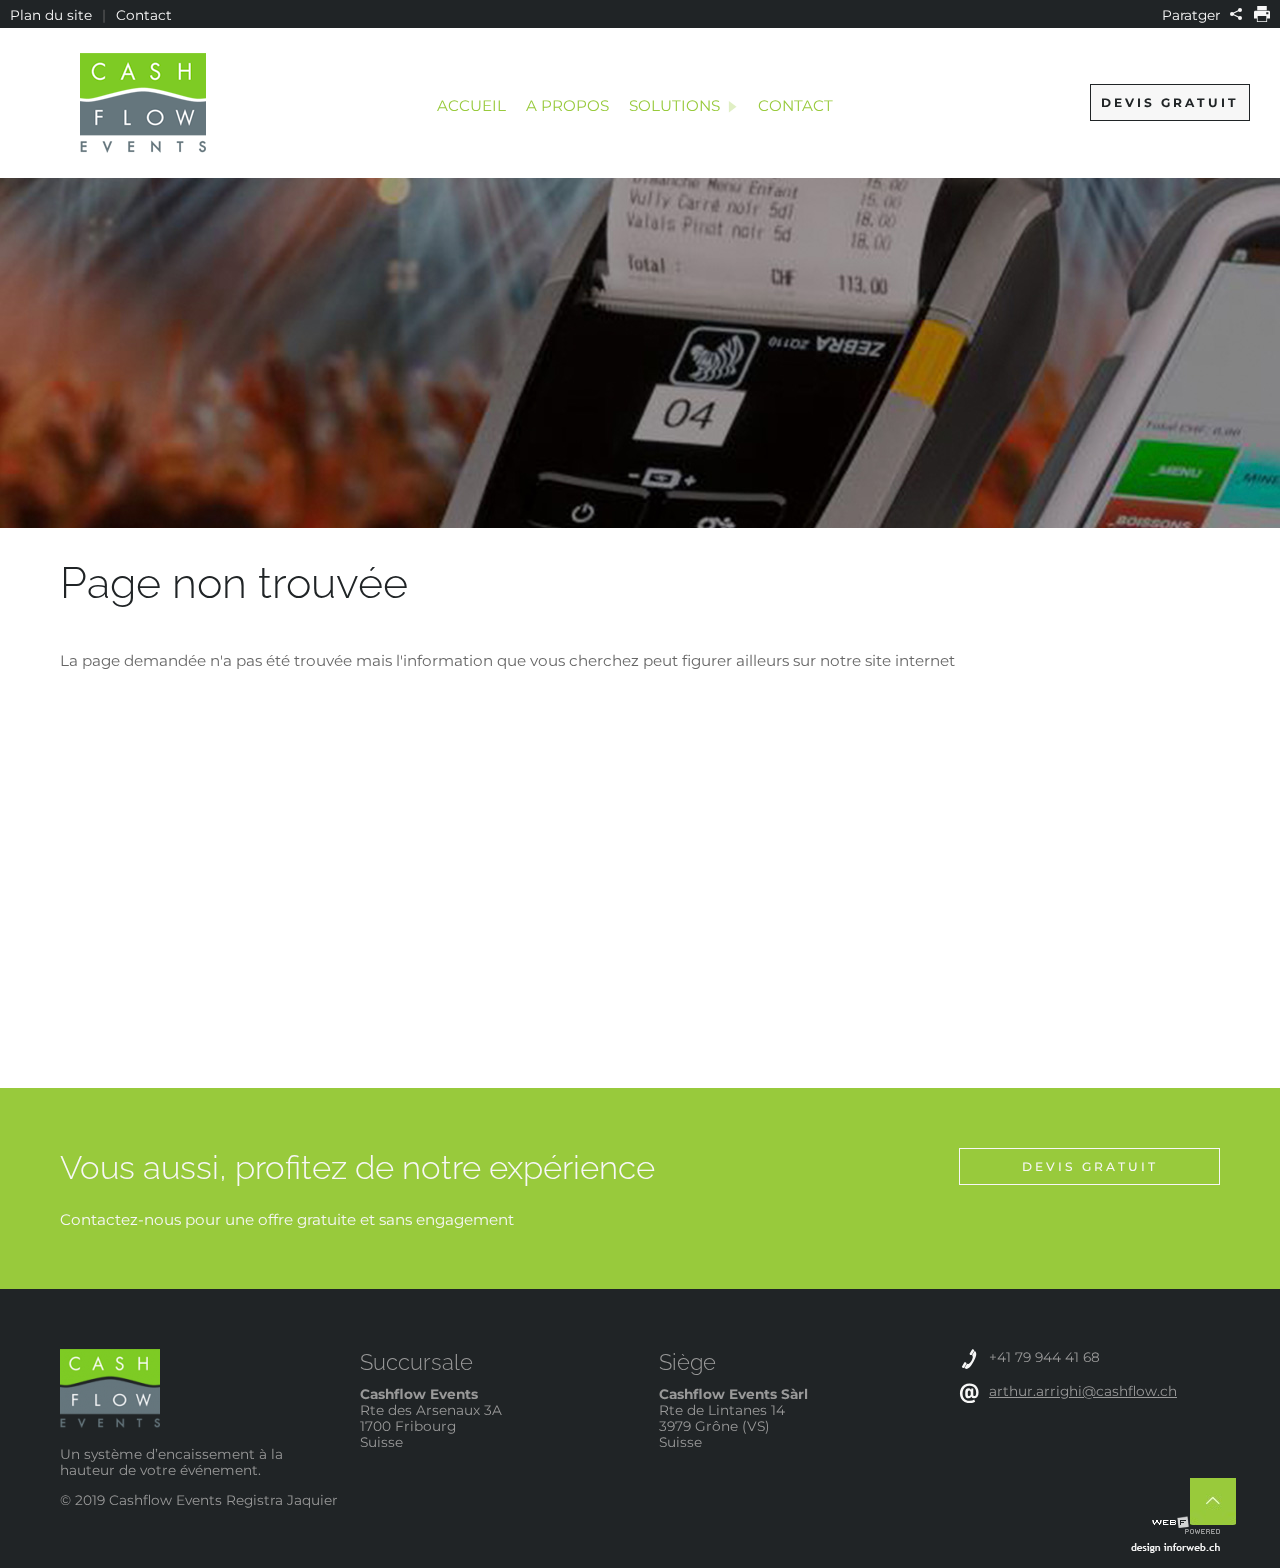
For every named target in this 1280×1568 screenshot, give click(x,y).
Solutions (674, 105)
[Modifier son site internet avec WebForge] (1186, 1526)
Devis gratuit (1170, 102)
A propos (567, 105)
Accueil (471, 105)
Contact (144, 15)
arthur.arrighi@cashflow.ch (1083, 1391)
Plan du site (51, 15)
